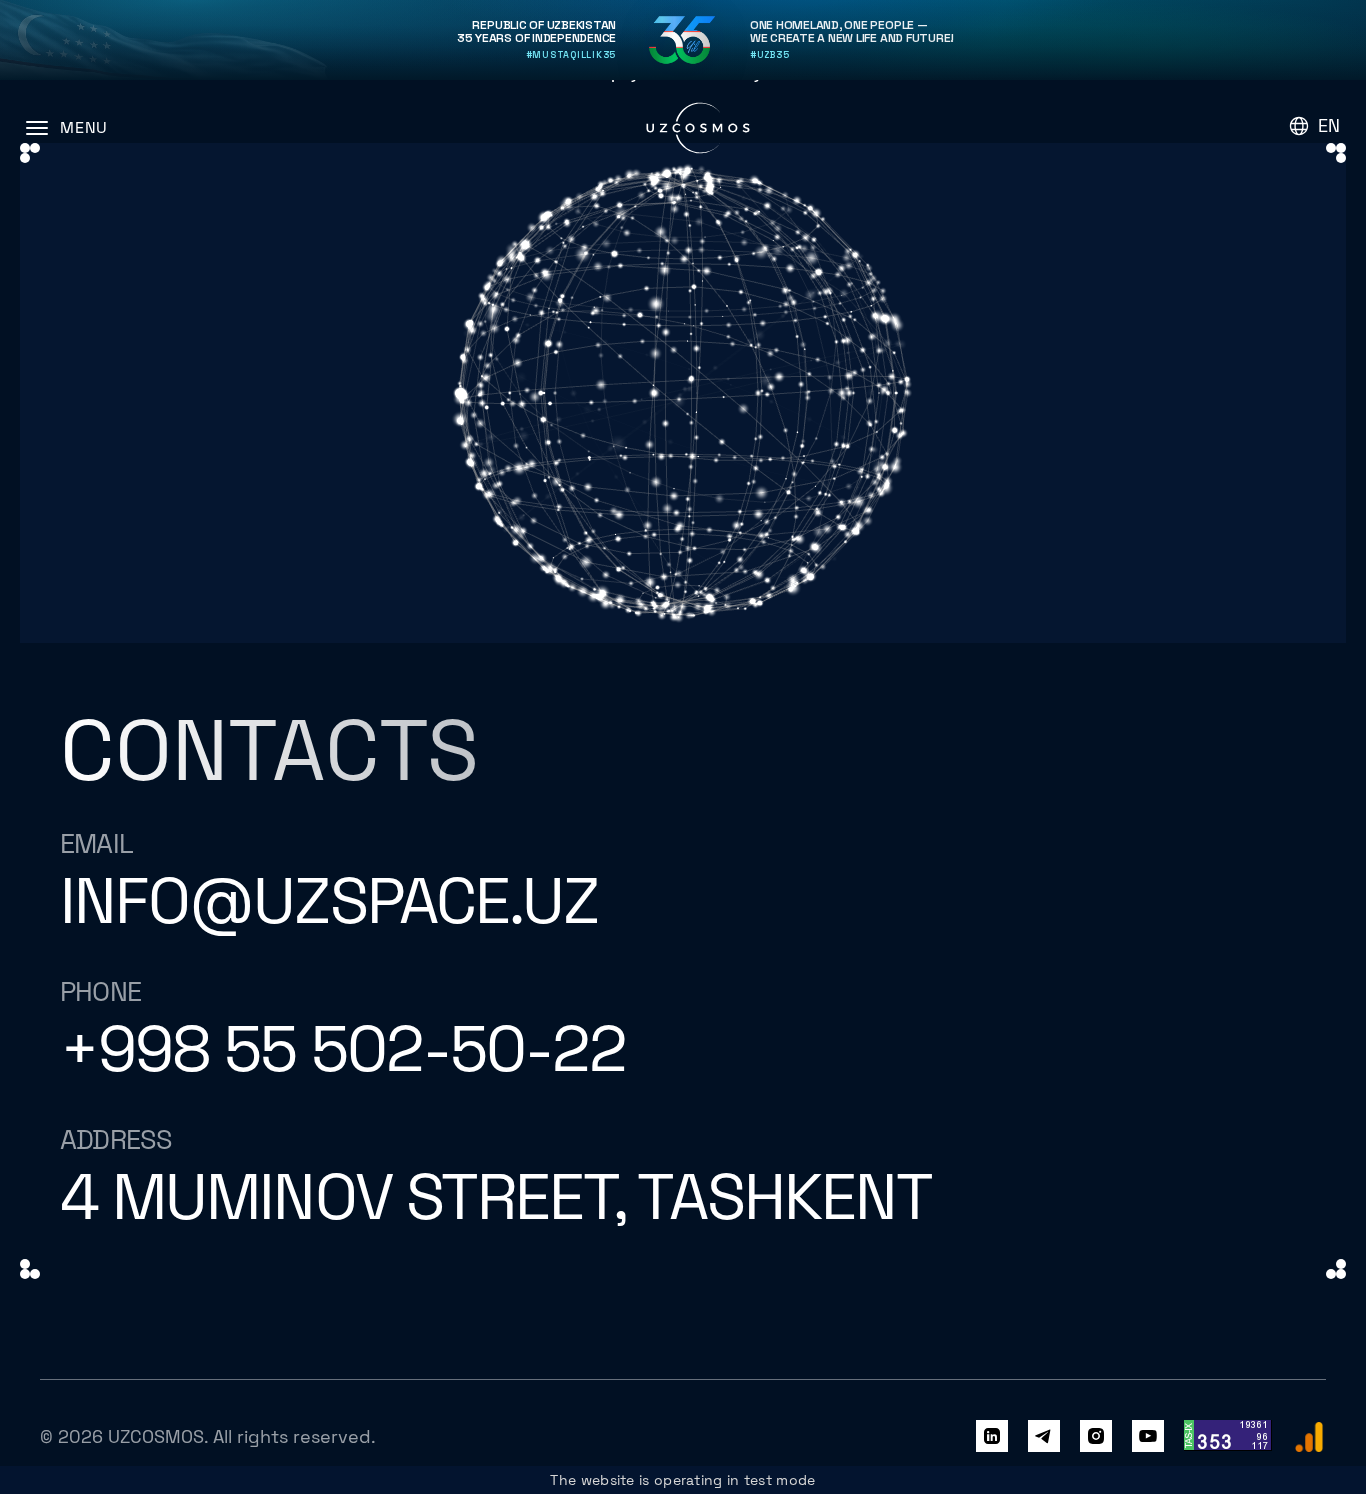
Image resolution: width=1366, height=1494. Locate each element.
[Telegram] (1044, 1437)
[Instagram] (1096, 1437)
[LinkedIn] (992, 1437)
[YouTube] (1148, 1437)
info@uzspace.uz (329, 901)
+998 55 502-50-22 (343, 1049)
